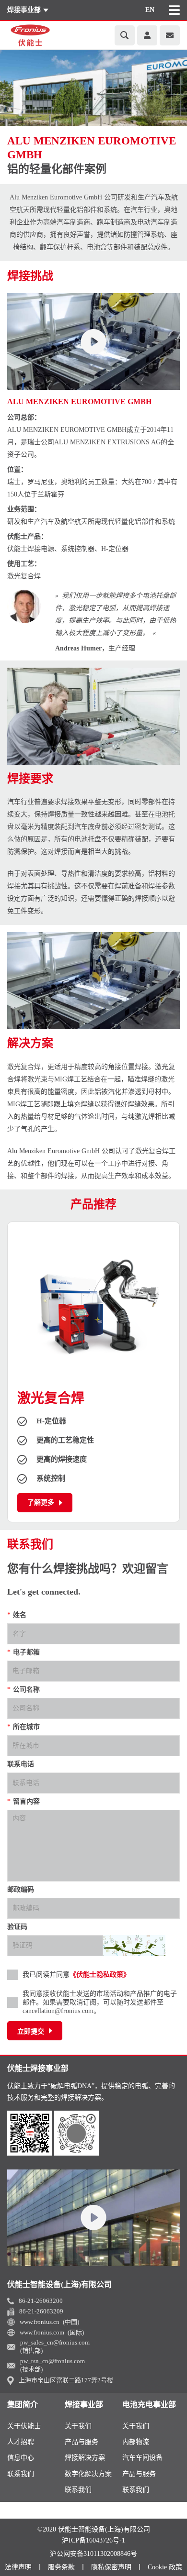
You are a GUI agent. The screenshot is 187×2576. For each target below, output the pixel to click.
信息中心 (21, 2458)
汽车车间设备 (142, 2458)
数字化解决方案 (88, 2474)
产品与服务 (82, 2442)
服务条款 (61, 2567)
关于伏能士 (24, 2426)
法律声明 (18, 2567)
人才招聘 (21, 2442)
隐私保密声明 (111, 2567)
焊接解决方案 (85, 2458)
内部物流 (136, 2442)
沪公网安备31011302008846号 (93, 2554)
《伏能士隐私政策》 (100, 1975)
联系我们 (21, 2474)
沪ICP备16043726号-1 (93, 2541)
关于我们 (78, 2426)
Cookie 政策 (165, 2567)
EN (150, 10)
